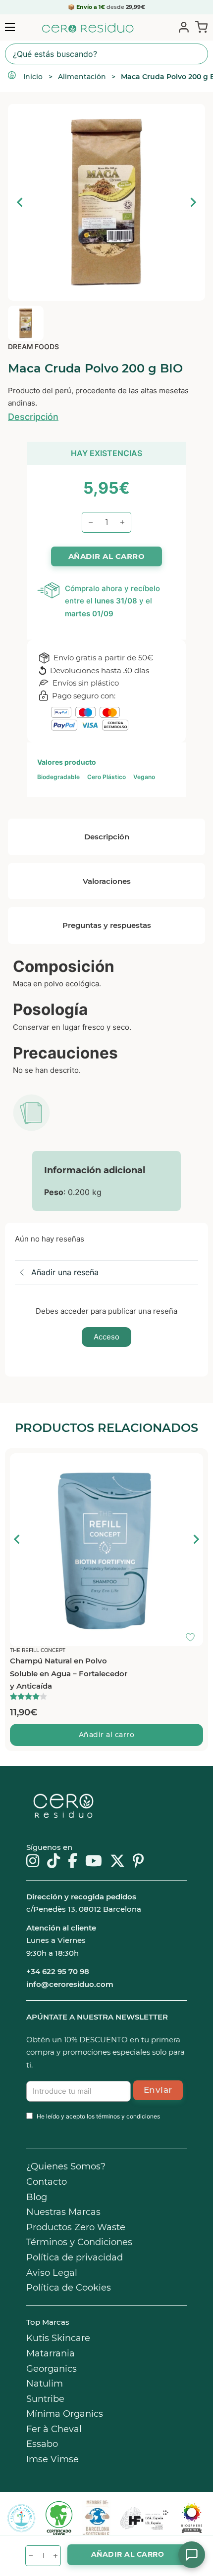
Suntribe (45, 2399)
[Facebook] (73, 1862)
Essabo (42, 2444)
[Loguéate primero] (193, 1463)
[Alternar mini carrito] (199, 27)
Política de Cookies (69, 2288)
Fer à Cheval (54, 2429)
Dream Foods (33, 346)
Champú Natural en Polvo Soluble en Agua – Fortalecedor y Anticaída (69, 1673)
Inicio (33, 77)
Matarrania (51, 2353)
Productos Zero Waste (76, 2227)
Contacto (47, 2182)
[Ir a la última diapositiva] (17, 1539)
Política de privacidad (75, 2257)
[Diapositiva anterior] (20, 202)
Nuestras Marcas (63, 2212)
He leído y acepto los (98, 2116)
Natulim (45, 2384)
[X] (117, 1862)
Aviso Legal (52, 2273)
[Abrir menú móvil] (10, 27)
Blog (37, 2197)
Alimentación (82, 77)
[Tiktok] (53, 1862)
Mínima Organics (65, 2414)
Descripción (33, 417)
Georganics (52, 2369)
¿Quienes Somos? (66, 2166)
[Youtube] (94, 1862)
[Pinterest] (138, 1862)
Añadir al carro (107, 1735)
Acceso (106, 1337)
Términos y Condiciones (79, 2242)
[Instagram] (33, 1862)
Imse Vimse (53, 2459)
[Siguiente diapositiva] (193, 202)
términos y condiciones (128, 2116)
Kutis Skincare (58, 2338)
